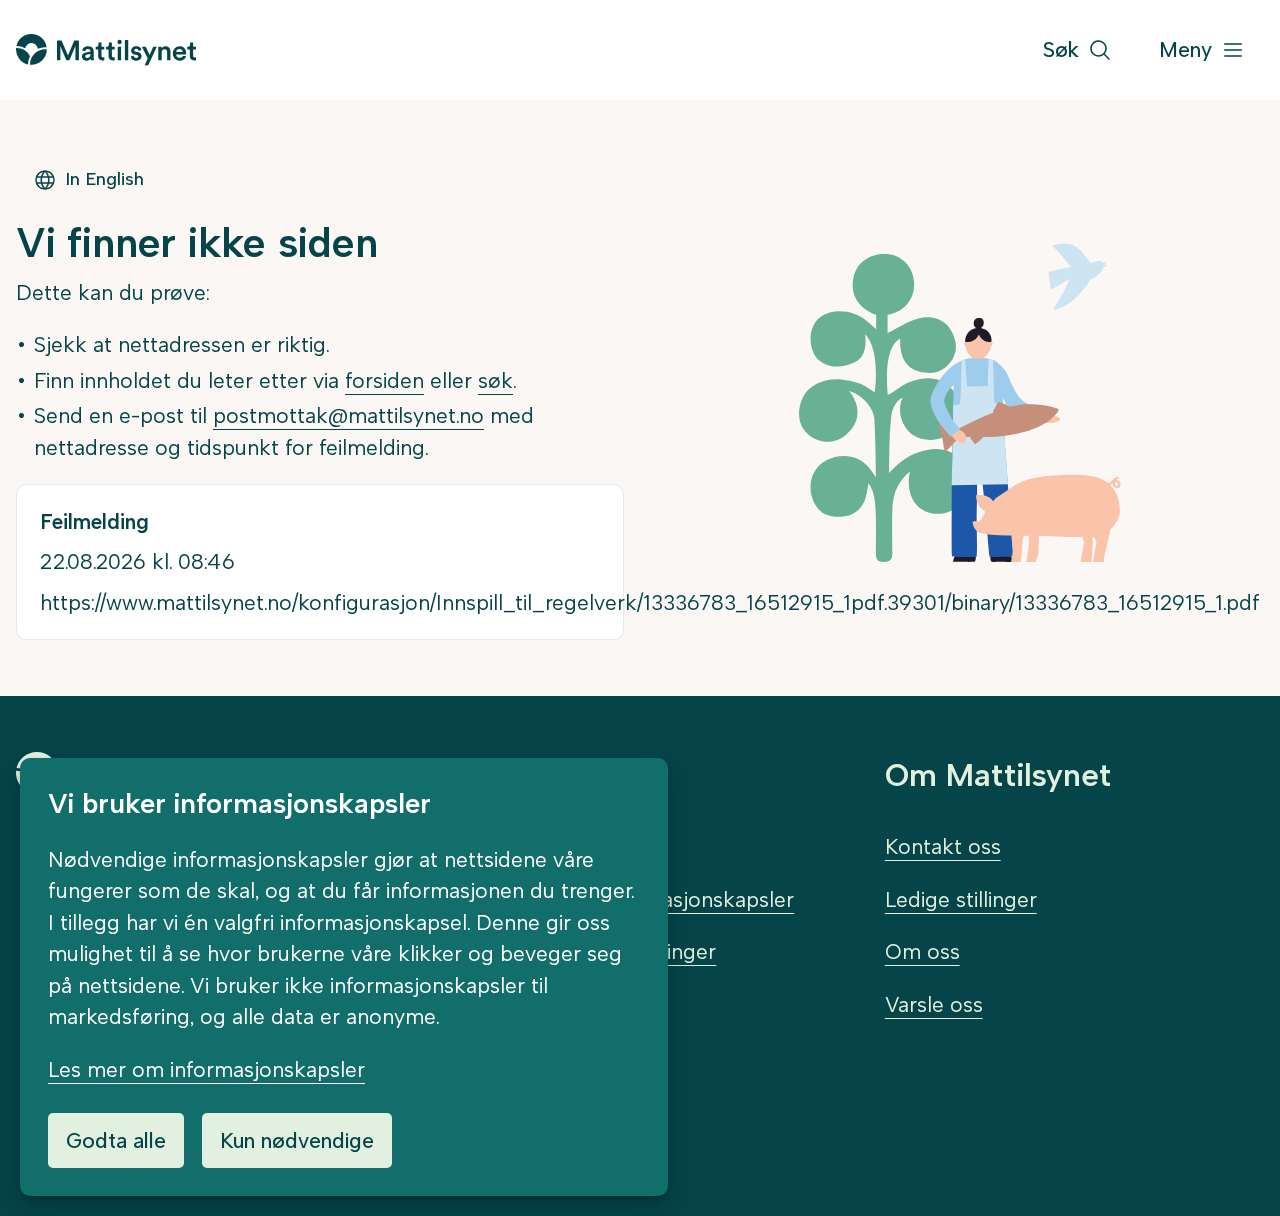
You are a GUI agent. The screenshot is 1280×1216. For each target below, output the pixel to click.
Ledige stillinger (961, 899)
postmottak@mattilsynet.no (348, 415)
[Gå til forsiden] (106, 49)
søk (495, 380)
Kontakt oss (943, 846)
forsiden (384, 380)
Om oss (922, 951)
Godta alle (116, 1140)
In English (104, 179)
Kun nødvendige (297, 1140)
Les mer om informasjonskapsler (206, 1069)
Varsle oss (934, 1004)
